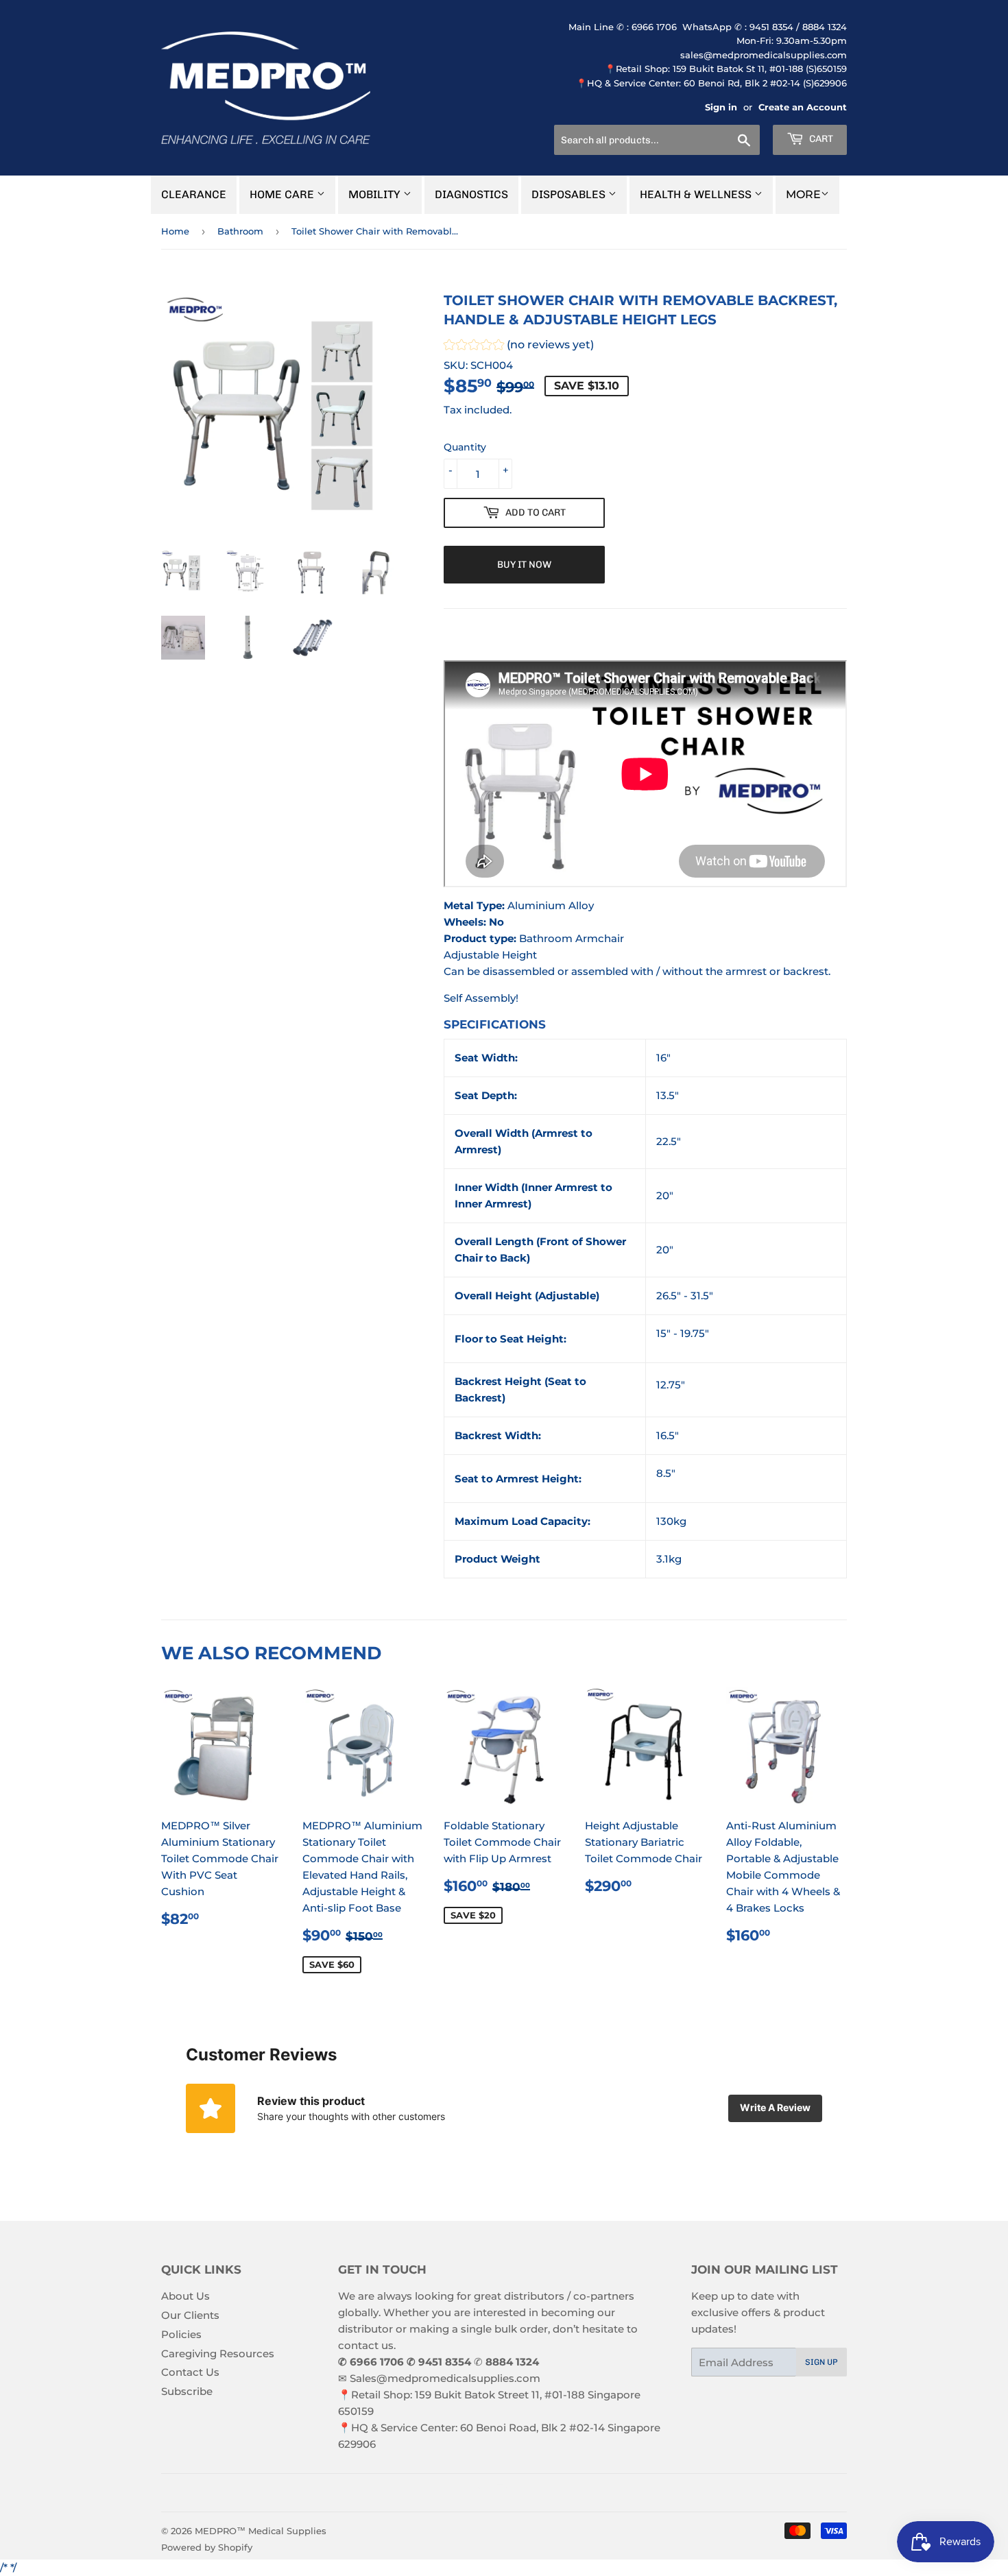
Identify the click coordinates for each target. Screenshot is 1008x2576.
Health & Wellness (697, 194)
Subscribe (187, 2391)
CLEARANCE (194, 194)
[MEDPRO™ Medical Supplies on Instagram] (501, 2493)
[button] (519, 347)
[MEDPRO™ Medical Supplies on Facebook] (477, 2493)
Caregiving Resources (218, 2354)
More (803, 194)
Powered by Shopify (207, 2547)
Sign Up (821, 2362)
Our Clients (190, 2315)
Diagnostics (471, 194)
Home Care (283, 194)
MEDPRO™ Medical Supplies (261, 2531)
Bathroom (240, 231)
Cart (820, 139)
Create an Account (803, 107)
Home (175, 231)
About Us (185, 2296)
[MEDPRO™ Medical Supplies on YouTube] (524, 2493)
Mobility (376, 194)
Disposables (570, 194)
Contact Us (190, 2372)
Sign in (721, 107)
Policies (181, 2334)
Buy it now (524, 565)
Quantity (465, 447)
